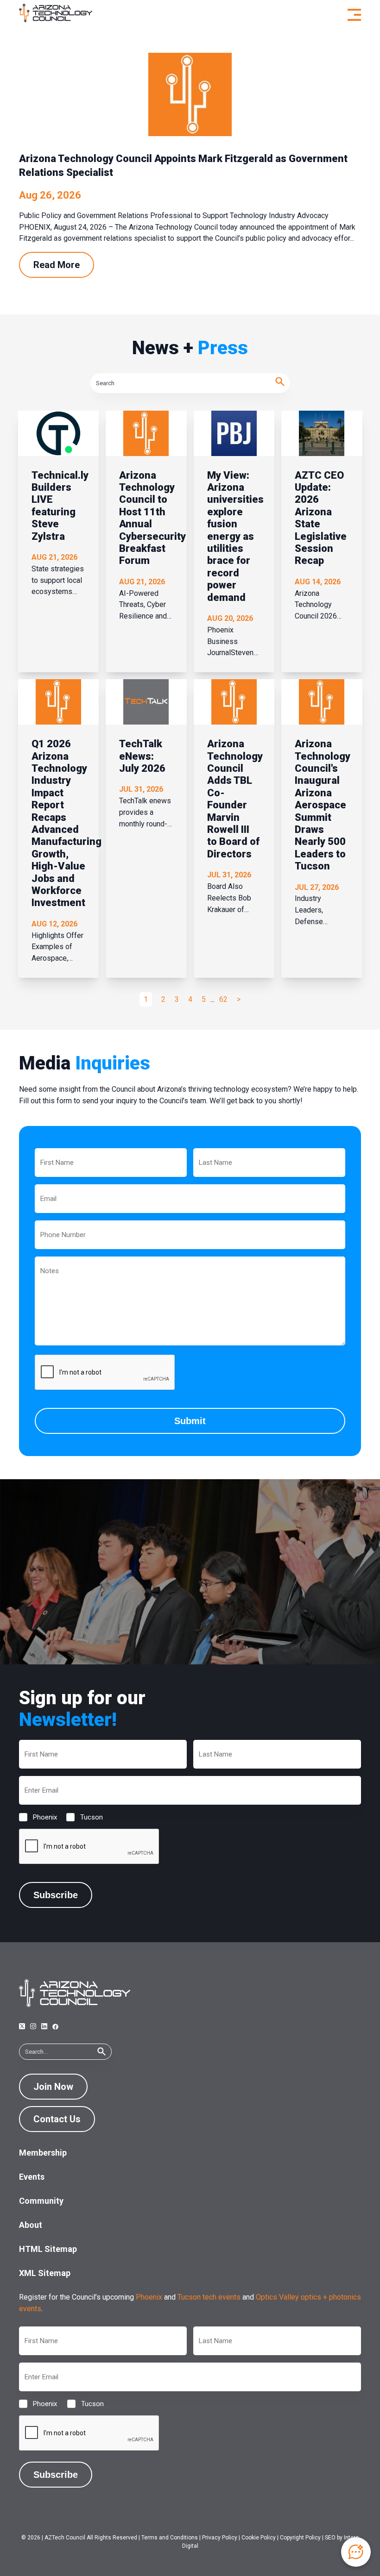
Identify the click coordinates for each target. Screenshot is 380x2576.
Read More (57, 265)
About (31, 2225)
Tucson (84, 1817)
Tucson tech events (209, 2297)
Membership (43, 2153)
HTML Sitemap (48, 2249)
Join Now (53, 2087)
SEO (330, 2538)
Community (41, 2201)
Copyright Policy (300, 2538)
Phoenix (38, 1817)
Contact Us (57, 2119)
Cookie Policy (259, 2538)
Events (32, 2177)
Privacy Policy (220, 2538)
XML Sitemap (45, 2273)
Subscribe (56, 1895)
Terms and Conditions (170, 2538)
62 (223, 999)
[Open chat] (356, 2552)
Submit (190, 1421)
